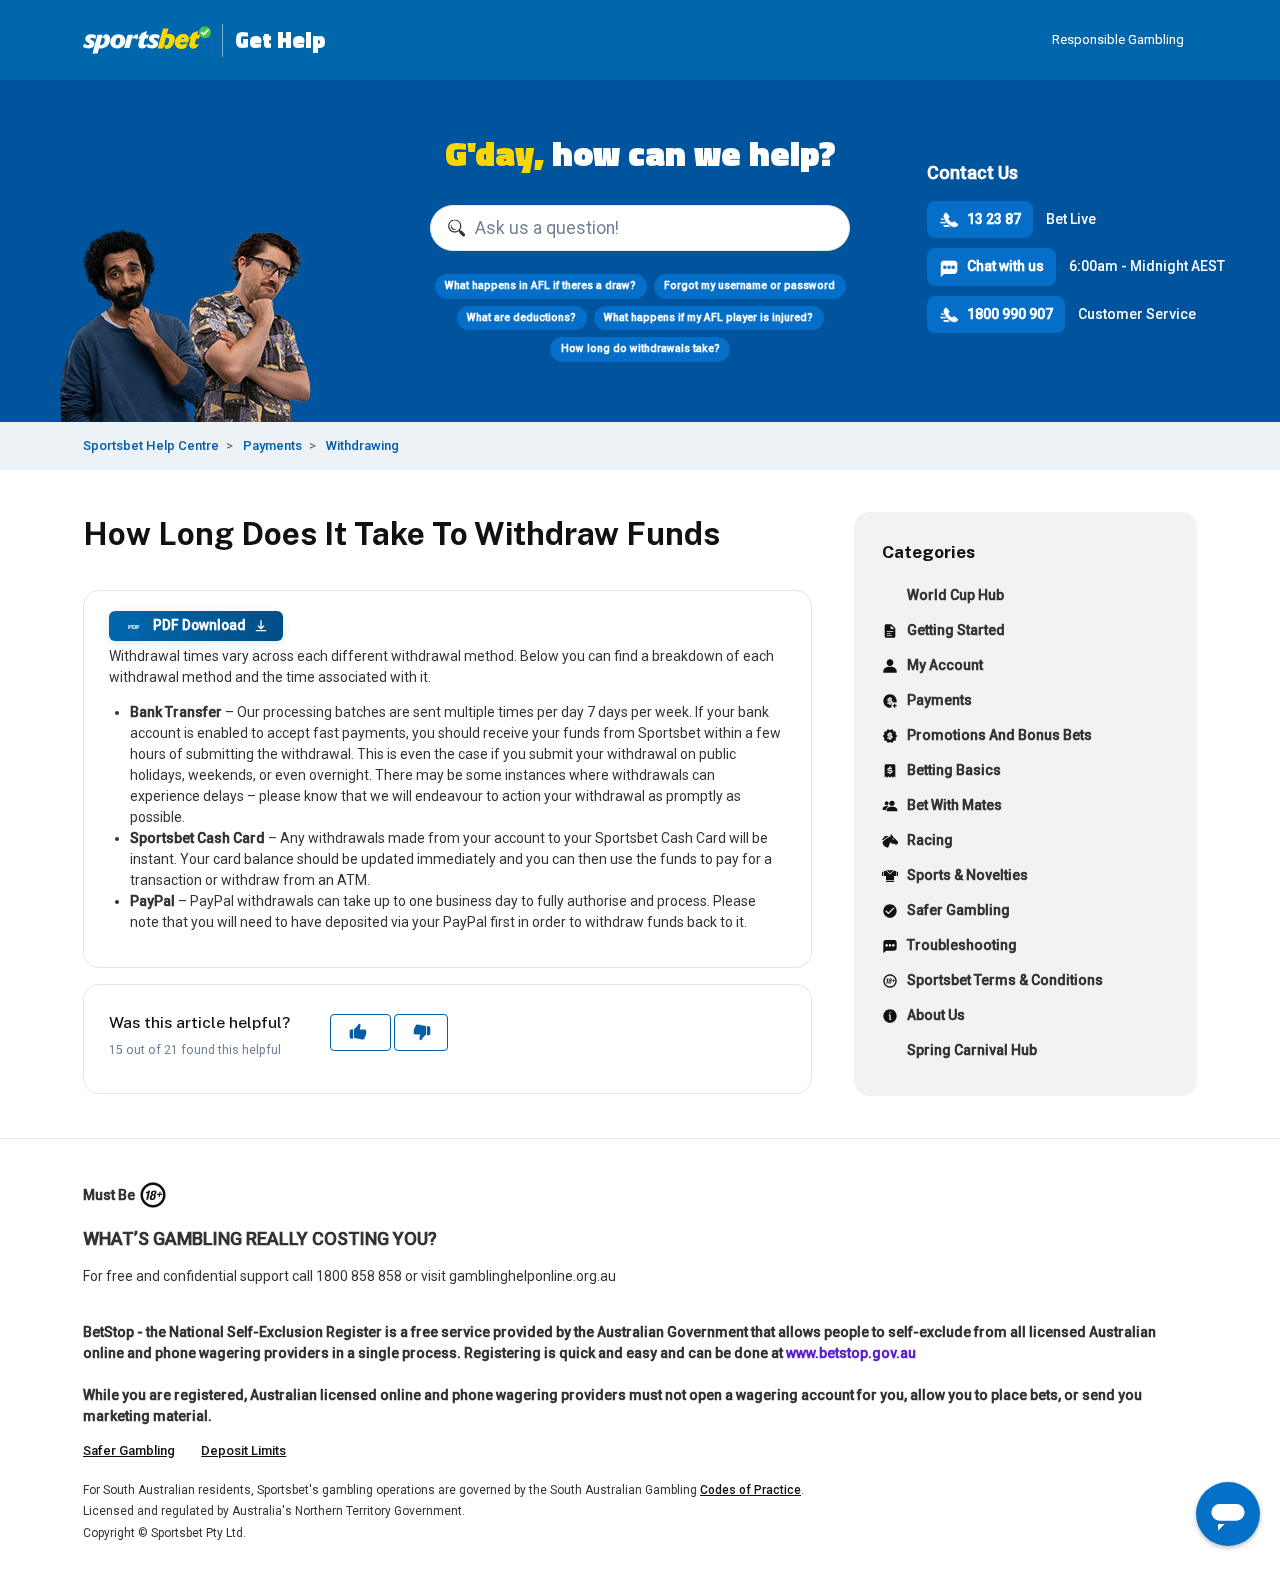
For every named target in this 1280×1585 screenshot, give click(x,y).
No (420, 1032)
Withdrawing (362, 445)
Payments (272, 445)
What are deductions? (521, 317)
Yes (360, 1032)
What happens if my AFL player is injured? (708, 317)
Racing (930, 840)
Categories (928, 551)
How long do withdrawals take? (640, 348)
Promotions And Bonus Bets (999, 735)
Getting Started (956, 630)
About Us (936, 1015)
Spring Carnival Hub (972, 1050)
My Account (945, 665)
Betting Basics (954, 770)
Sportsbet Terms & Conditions (1005, 980)
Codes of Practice (750, 1490)
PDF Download (186, 625)
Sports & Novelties (967, 875)
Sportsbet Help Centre (151, 445)
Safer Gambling (958, 910)
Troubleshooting (962, 945)
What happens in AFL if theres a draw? (540, 285)
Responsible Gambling (1118, 39)
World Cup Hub (955, 595)
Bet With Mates (954, 805)
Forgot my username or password (749, 285)
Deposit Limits (243, 1450)
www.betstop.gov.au (851, 1353)
